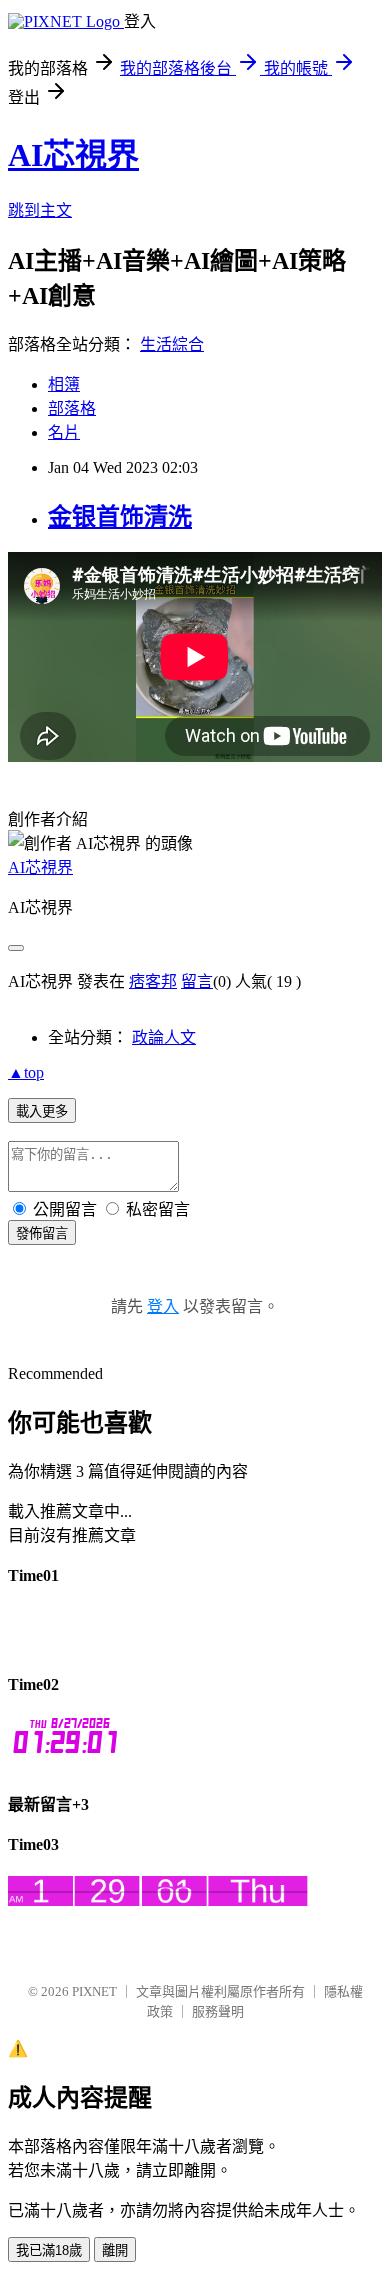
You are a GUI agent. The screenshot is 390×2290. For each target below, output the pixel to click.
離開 (115, 2250)
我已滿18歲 (49, 2250)
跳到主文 (40, 210)
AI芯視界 (73, 155)
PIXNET (94, 1991)
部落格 (72, 408)
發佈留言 (42, 1233)
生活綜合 (172, 344)
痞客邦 (153, 981)
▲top (26, 1072)
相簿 (64, 384)
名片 (64, 432)
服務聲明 (218, 2011)
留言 (197, 981)
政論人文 (164, 1037)
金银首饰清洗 (120, 517)
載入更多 (42, 1111)
